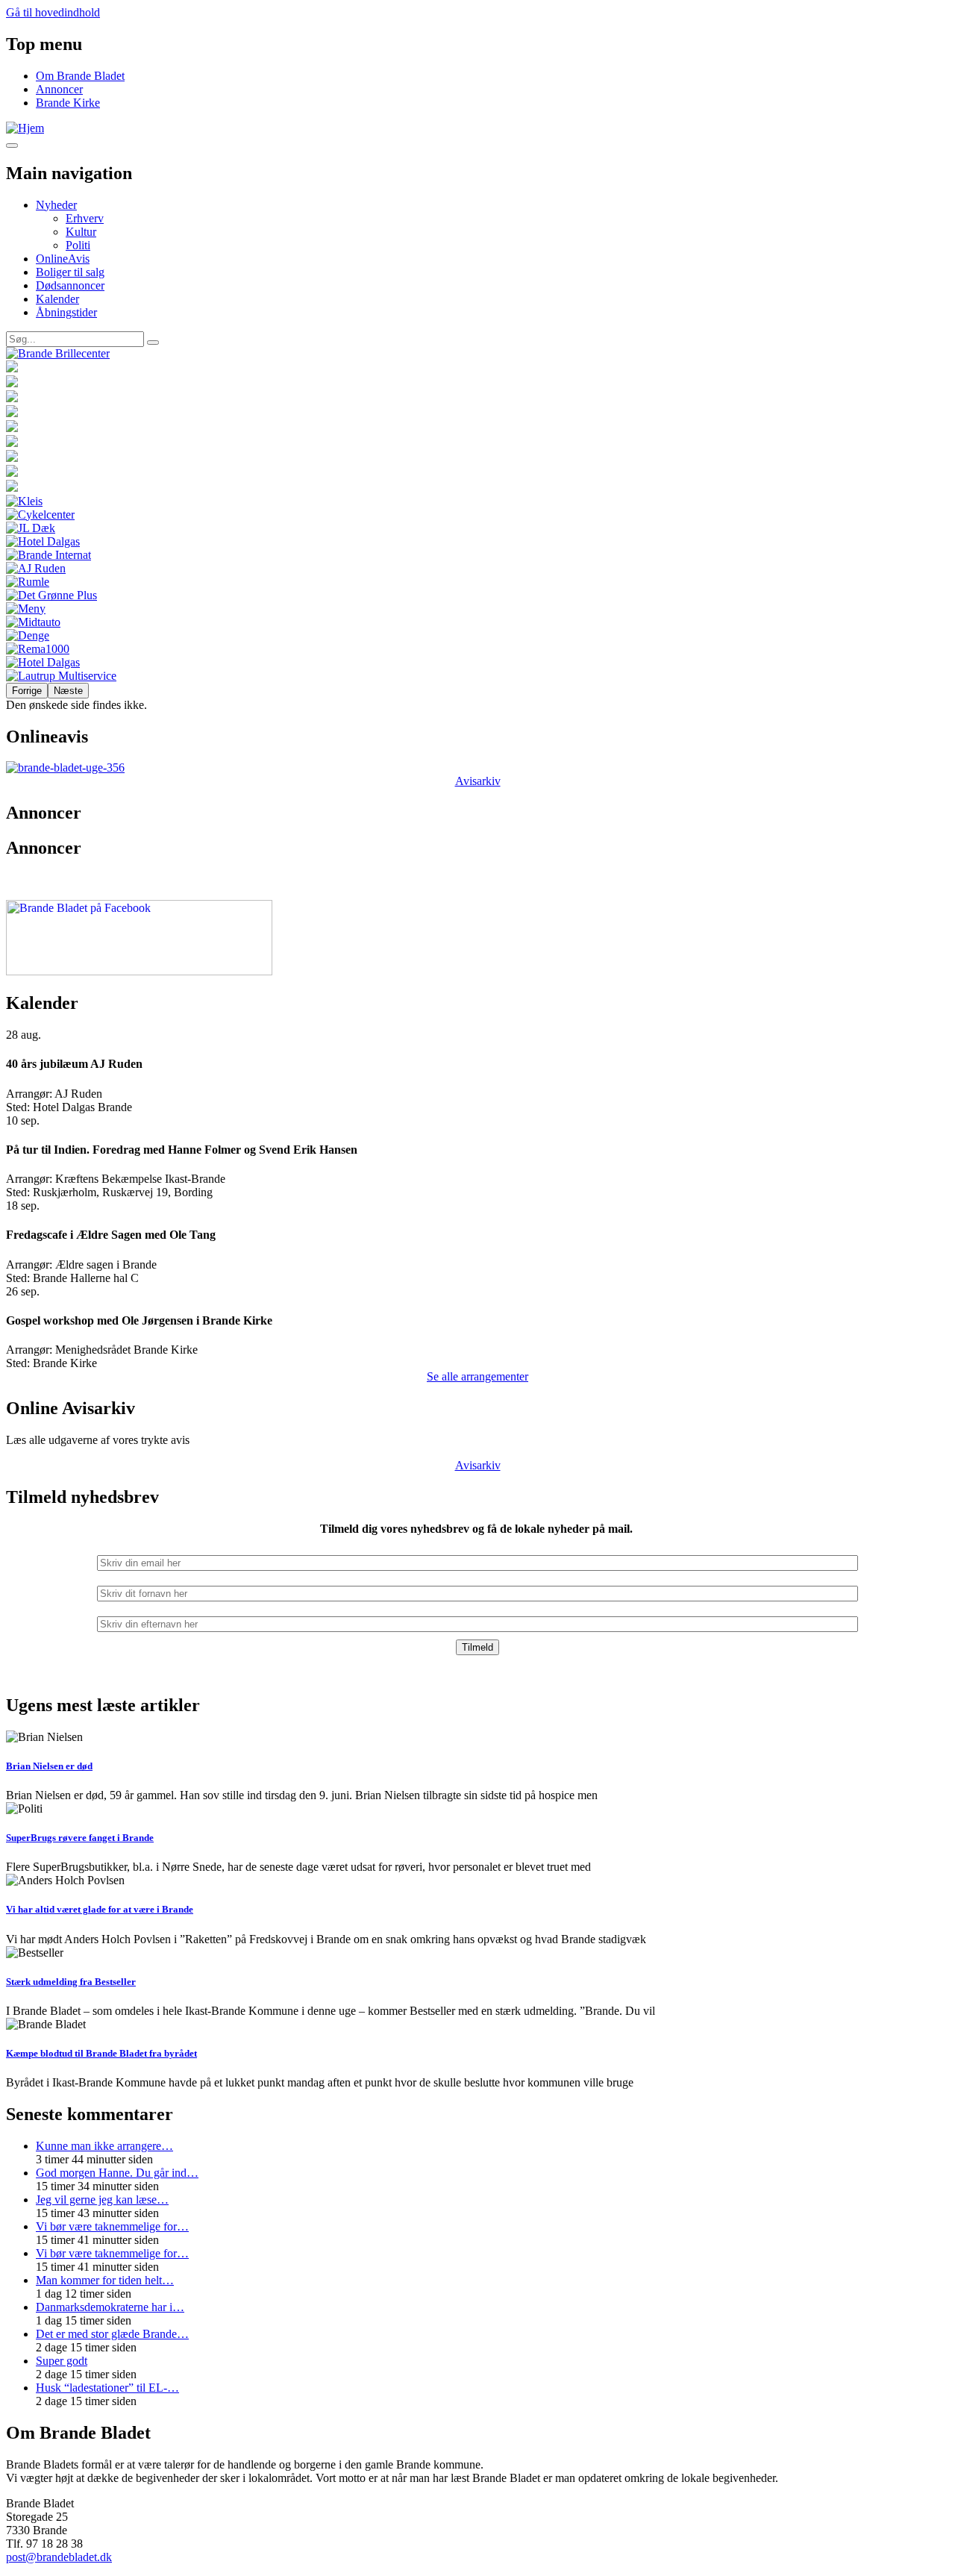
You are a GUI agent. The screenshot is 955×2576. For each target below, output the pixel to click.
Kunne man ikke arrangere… (104, 2146)
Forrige (27, 691)
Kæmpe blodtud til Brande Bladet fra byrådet (101, 2053)
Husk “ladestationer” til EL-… (107, 2388)
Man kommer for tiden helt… (105, 2280)
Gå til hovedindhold (53, 12)
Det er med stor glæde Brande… (112, 2334)
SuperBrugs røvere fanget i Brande (80, 1838)
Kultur (81, 232)
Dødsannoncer (70, 285)
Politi (78, 245)
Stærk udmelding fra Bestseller (71, 1982)
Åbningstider (66, 312)
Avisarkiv (478, 781)
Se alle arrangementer (477, 1376)
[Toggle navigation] (12, 146)
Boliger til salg (70, 272)
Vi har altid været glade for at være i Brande (100, 1909)
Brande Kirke (68, 103)
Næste (68, 691)
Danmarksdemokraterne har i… (110, 2307)
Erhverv (85, 218)
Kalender (57, 299)
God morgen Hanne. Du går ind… (117, 2173)
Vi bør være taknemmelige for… (112, 2226)
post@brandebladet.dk (59, 2557)
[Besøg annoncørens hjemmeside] (477, 354)
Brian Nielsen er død (49, 1766)
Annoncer (59, 89)
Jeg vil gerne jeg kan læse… (102, 2200)
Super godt (62, 2361)
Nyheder (56, 205)
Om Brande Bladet (80, 76)
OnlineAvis (63, 259)
